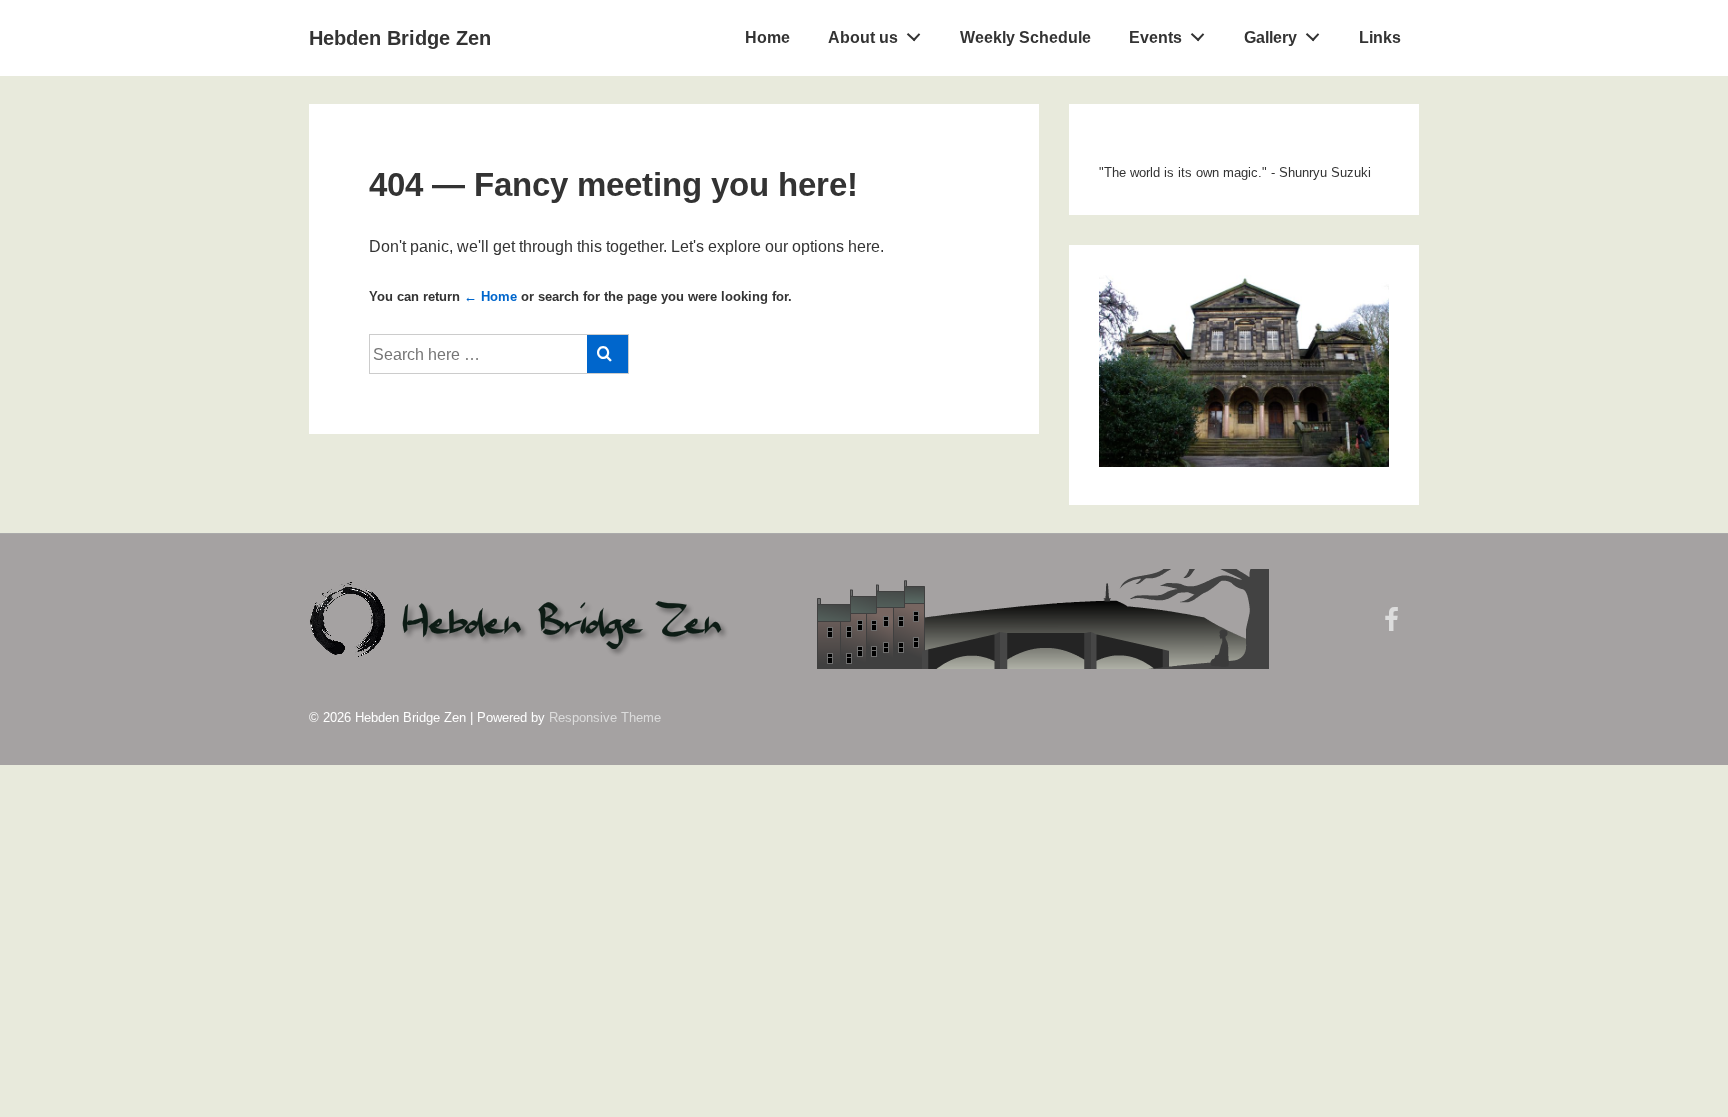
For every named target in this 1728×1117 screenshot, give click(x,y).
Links (1380, 37)
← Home (490, 296)
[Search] (607, 354)
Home (767, 37)
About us (863, 37)
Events (1155, 37)
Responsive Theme (605, 717)
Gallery (1270, 37)
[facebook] (1394, 626)
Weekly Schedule (1025, 37)
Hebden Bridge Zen (400, 38)
